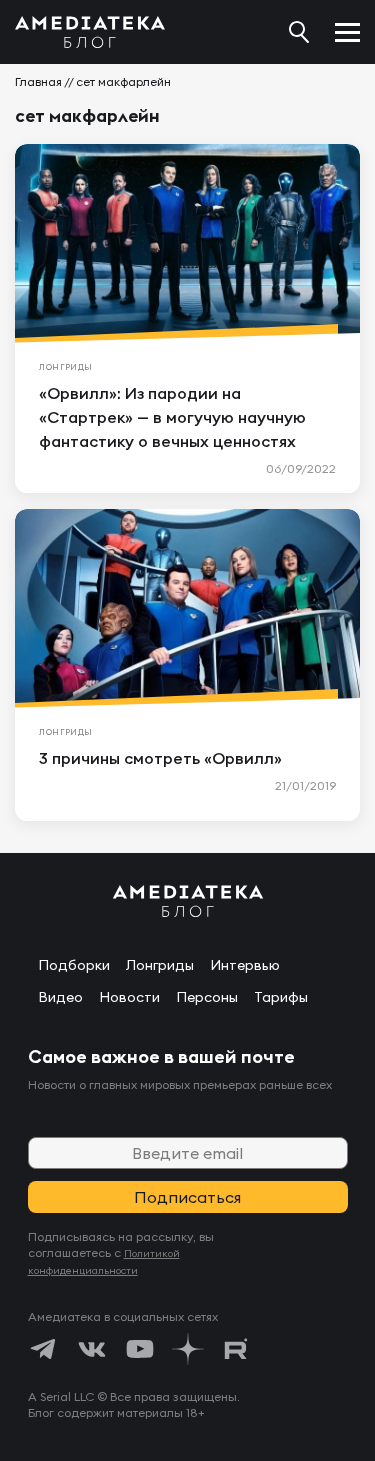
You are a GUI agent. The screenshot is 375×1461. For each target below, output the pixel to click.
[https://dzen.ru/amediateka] (188, 1349)
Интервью (245, 965)
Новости (129, 997)
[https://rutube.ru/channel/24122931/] (236, 1349)
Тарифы (281, 997)
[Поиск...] (299, 32)
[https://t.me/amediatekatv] (44, 1349)
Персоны (207, 997)
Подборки (74, 965)
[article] (187, 318)
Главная (38, 81)
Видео (60, 997)
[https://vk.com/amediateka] (92, 1349)
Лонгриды (160, 965)
